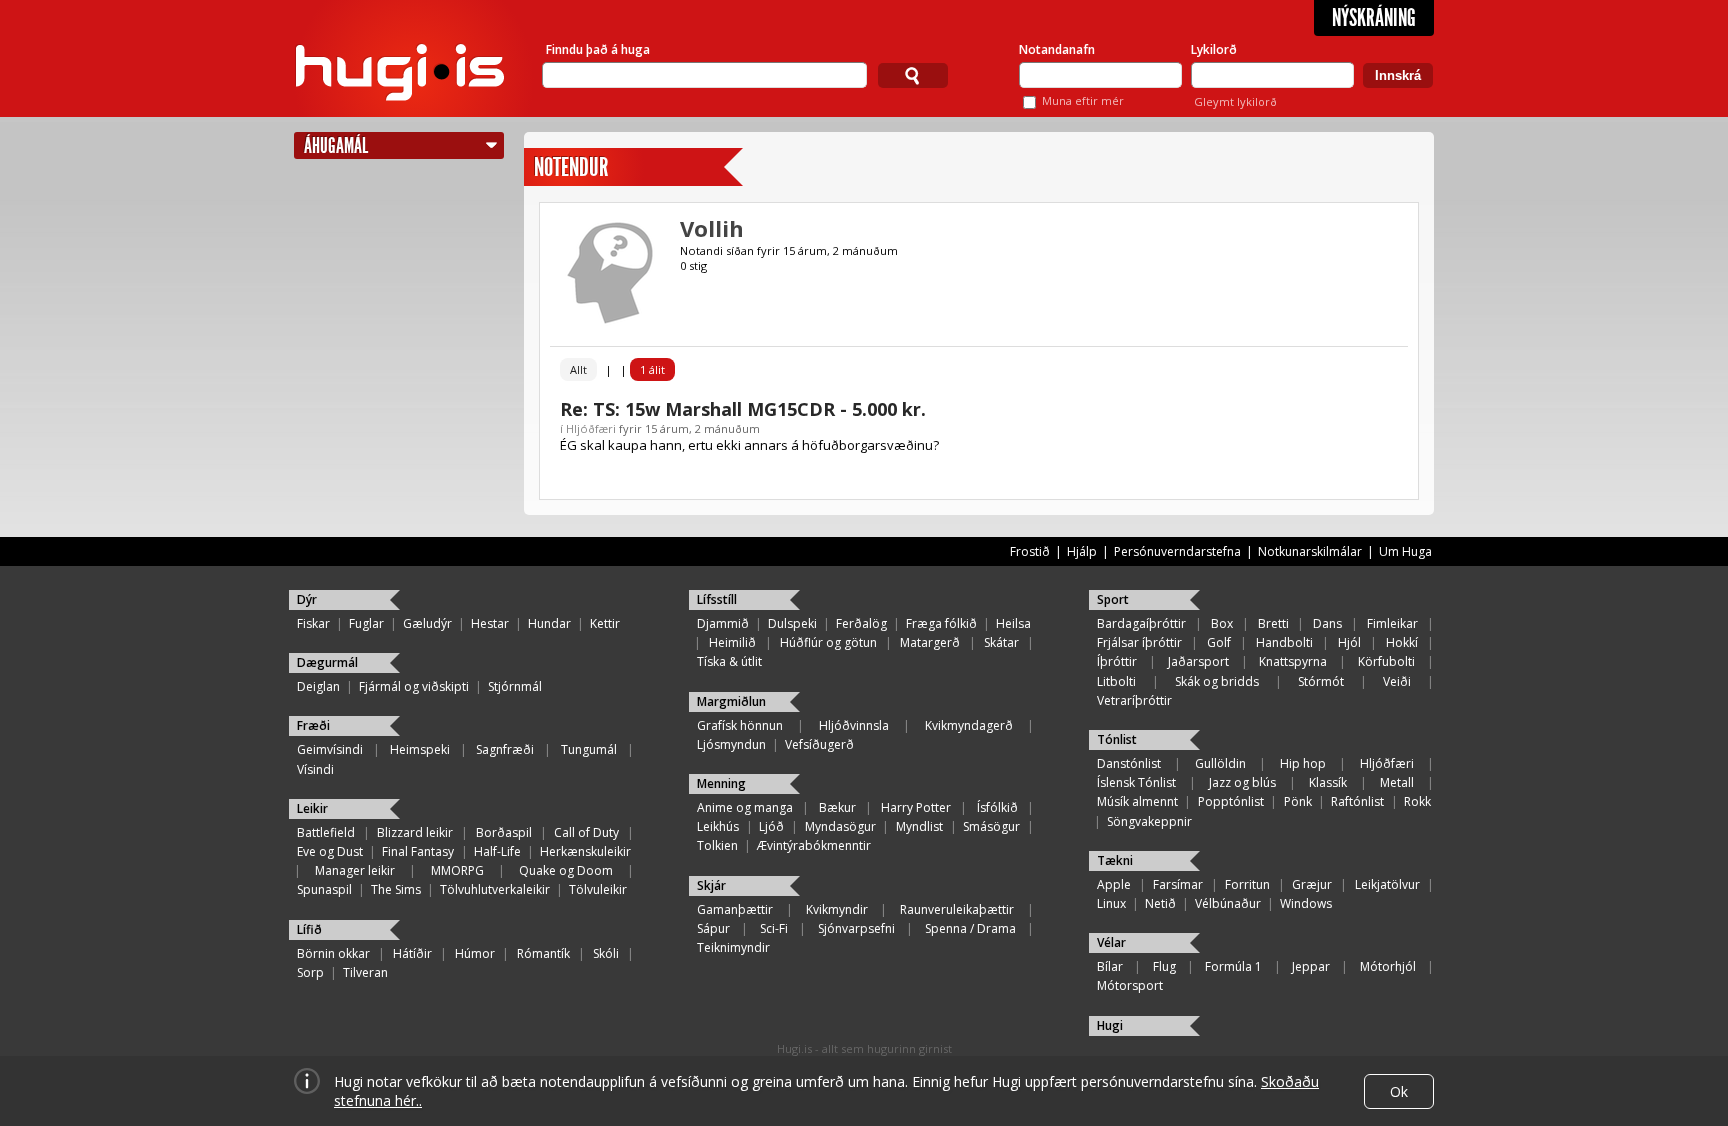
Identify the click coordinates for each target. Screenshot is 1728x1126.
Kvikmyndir (837, 909)
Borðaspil (504, 832)
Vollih (712, 228)
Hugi (1110, 1025)
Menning (721, 783)
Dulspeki (792, 623)
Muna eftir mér (1083, 100)
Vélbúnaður (1228, 903)
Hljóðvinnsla (854, 725)
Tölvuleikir (598, 889)
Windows (1306, 903)
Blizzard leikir (415, 832)
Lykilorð (1214, 49)
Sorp (310, 972)
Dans (1327, 623)
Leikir (312, 808)
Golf (1219, 642)
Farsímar (1178, 884)
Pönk (1298, 801)
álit (652, 369)
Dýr (307, 599)
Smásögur (991, 826)
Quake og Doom (566, 870)
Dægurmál (327, 662)
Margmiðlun (731, 701)
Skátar (1001, 642)
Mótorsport (1130, 985)
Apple (1114, 884)
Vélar (1111, 942)
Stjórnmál (515, 686)
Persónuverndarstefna (1177, 551)
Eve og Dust (330, 851)
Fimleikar (1392, 623)
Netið (1160, 903)
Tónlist (1117, 739)
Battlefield (326, 832)
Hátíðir (412, 953)
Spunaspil (324, 889)
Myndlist (919, 826)
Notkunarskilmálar (1310, 551)
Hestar (490, 623)
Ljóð (771, 826)
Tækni (1115, 860)
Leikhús (718, 826)
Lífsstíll (717, 599)
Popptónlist (1231, 801)
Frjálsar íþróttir (1139, 642)
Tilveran (365, 972)
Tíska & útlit (729, 661)
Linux (1111, 903)
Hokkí (1402, 642)
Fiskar (313, 623)
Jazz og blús (1242, 782)
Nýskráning (1374, 18)
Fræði (313, 725)
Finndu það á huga (598, 49)
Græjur (1312, 884)
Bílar (1110, 966)
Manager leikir (355, 870)
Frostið (1030, 551)
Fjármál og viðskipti (414, 686)
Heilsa (1013, 623)
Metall (1397, 782)
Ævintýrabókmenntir (814, 845)
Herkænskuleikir (585, 851)
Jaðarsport (1198, 661)
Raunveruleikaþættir (957, 909)
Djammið (723, 623)
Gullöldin (1220, 763)
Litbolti (1116, 681)
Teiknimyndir (733, 947)
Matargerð (930, 642)
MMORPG (457, 870)
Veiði (1397, 681)
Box (1222, 623)
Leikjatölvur (1387, 884)
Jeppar (1311, 966)
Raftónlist (1357, 801)
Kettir (605, 623)
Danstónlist (1129, 763)
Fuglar (366, 623)
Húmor (475, 953)
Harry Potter (916, 807)
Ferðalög (861, 623)
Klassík (1328, 782)
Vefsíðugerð (819, 744)
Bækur (837, 807)
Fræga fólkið (941, 623)
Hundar (549, 623)
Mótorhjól (1388, 966)
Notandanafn (1057, 49)
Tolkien (717, 845)
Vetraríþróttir (1134, 700)
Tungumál (589, 749)
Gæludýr (427, 623)
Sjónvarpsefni (856, 928)
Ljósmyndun (731, 744)
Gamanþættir (735, 909)
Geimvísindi (330, 749)
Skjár (711, 885)
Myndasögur (840, 826)
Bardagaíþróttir (1141, 623)
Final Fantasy (418, 851)
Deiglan (318, 686)
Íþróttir (1117, 661)
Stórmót (1321, 681)
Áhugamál (336, 145)
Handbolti (1284, 642)
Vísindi (315, 769)
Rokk (1417, 801)
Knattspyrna (1293, 661)
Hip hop (1303, 763)
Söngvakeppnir (1149, 821)
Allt (578, 369)
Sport (1113, 599)
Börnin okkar (333, 953)
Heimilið (732, 642)
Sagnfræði (505, 749)
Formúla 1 (1233, 966)
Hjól (1349, 642)
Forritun (1247, 884)
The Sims (396, 889)
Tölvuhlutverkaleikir (495, 889)
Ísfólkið (997, 807)
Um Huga (1405, 551)
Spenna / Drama (970, 928)
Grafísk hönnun (740, 725)
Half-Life (497, 851)
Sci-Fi (774, 928)
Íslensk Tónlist (1136, 782)
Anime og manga (745, 807)
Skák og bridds (1217, 681)
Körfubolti (1386, 661)
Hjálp (1082, 551)
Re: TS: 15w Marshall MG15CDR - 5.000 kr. (743, 409)
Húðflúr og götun (828, 642)
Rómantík (543, 953)
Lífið (309, 929)
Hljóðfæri (591, 428)
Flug (1164, 966)
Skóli (606, 953)
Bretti (1273, 623)
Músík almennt (1137, 801)
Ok (1399, 1091)
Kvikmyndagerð (969, 725)
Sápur (713, 928)
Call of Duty (586, 832)
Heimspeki (420, 749)
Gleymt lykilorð (1235, 101)
